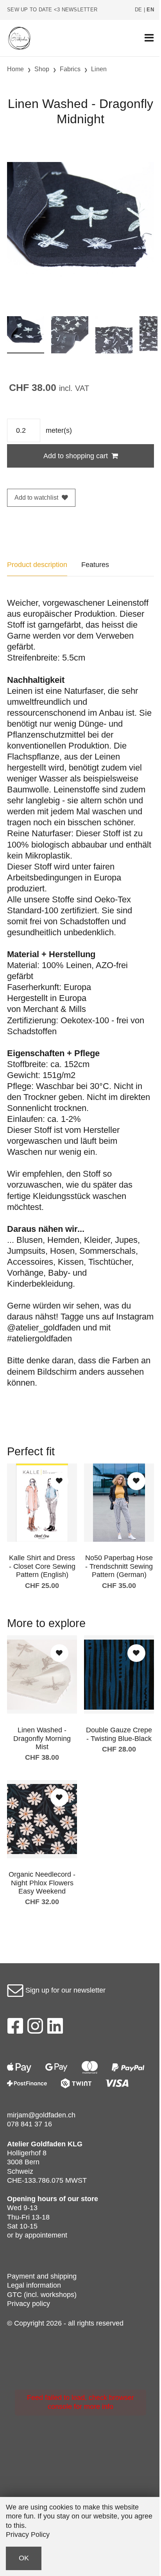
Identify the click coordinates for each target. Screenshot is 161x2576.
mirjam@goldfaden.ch (41, 2115)
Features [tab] (95, 565)
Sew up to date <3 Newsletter (52, 10)
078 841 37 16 (30, 2124)
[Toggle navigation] (149, 38)
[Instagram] (35, 2028)
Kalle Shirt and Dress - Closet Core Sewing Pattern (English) (42, 1566)
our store (83, 2199)
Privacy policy (29, 2304)
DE (139, 10)
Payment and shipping (42, 2276)
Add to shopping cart (76, 456)
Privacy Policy (28, 2535)
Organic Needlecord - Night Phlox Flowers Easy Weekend (42, 1883)
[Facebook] (15, 2028)
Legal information (34, 2285)
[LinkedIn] (55, 2028)
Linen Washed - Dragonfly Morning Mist (42, 1738)
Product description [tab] (37, 565)
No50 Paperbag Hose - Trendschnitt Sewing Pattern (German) (119, 1566)
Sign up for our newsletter (64, 1990)
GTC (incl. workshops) (42, 2295)
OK (24, 2558)
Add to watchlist (36, 498)
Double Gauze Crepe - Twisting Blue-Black (119, 1734)
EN (150, 10)
